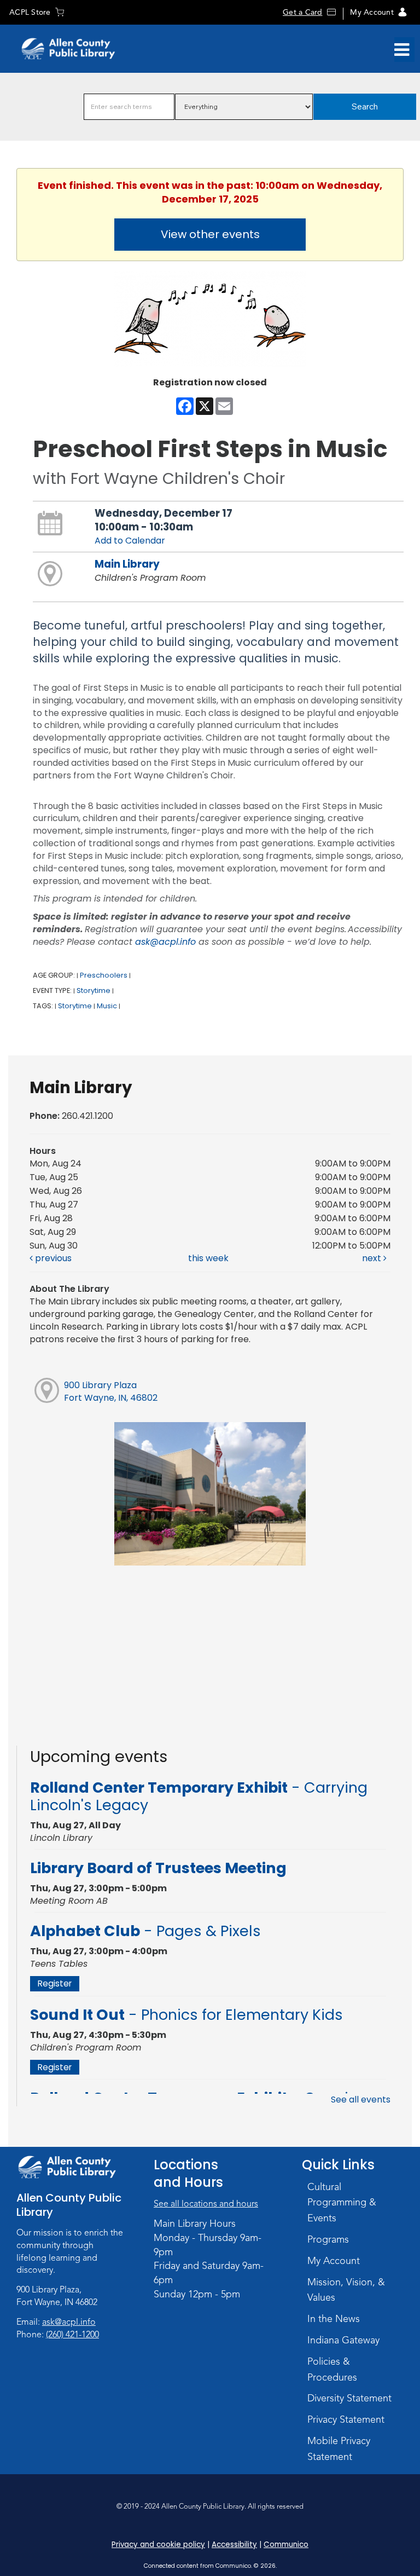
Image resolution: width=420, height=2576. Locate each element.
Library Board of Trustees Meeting (158, 1868)
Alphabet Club (145, 1931)
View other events (210, 234)
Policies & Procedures (332, 2369)
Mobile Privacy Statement (339, 2449)
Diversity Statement (349, 2398)
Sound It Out (186, 2015)
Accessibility (234, 2545)
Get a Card (302, 12)
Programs (328, 2239)
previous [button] (52, 1258)
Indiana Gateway (343, 2340)
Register (55, 1983)
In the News (334, 2319)
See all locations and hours (206, 2204)
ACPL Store (30, 12)
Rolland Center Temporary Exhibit (199, 1796)
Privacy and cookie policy (158, 2545)
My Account (372, 12)
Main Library (127, 564)
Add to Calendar (130, 541)
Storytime (94, 990)
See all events (361, 2100)
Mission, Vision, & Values (346, 2290)
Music (107, 1006)
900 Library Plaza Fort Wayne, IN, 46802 (111, 1391)
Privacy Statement (346, 2419)
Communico (286, 2545)
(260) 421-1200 (72, 2335)
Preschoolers (104, 975)
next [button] (373, 1258)
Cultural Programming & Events (342, 2203)
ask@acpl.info (165, 942)
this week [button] (208, 1258)
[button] (402, 50)
